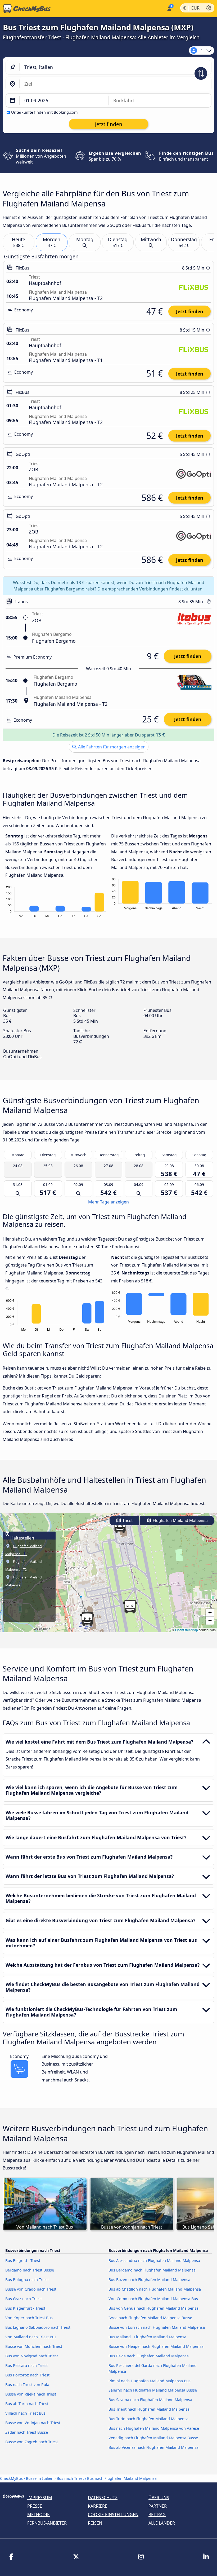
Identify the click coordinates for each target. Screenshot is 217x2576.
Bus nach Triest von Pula (27, 2385)
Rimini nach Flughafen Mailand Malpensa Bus (150, 2381)
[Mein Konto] (169, 8)
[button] (87, 1619)
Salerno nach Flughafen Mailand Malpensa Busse (153, 2390)
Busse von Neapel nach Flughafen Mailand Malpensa (156, 2346)
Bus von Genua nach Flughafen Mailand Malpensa (153, 2308)
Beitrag (157, 2515)
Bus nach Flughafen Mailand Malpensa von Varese (154, 2428)
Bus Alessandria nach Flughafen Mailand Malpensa (154, 2260)
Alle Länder (162, 2523)
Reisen (95, 2523)
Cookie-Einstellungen (113, 2515)
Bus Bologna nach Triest (27, 2280)
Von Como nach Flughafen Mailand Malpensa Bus (153, 2299)
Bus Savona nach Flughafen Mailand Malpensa (150, 2400)
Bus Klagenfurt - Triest (25, 2308)
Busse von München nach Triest (34, 2346)
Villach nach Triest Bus (25, 2413)
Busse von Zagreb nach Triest (32, 2442)
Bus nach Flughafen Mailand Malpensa (122, 2478)
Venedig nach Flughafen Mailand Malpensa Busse (153, 2438)
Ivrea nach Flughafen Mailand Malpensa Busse (150, 2318)
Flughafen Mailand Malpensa (180, 1521)
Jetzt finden (190, 311)
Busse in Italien (40, 2478)
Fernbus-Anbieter (47, 2523)
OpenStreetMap (187, 1630)
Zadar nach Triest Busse (27, 2432)
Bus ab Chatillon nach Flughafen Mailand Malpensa (155, 2289)
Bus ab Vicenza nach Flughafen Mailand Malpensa (153, 2447)
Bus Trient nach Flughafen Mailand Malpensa (149, 2409)
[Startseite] (25, 9)
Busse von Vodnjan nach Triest (33, 2423)
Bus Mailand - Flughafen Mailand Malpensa (147, 2337)
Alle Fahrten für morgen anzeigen (111, 747)
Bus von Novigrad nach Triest (32, 2356)
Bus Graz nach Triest (24, 2299)
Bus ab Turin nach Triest (27, 2404)
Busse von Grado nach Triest (31, 2289)
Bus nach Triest (70, 2478)
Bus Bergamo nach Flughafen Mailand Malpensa (152, 2270)
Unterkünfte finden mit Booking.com (44, 112)
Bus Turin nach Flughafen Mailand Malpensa (148, 2419)
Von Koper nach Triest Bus (29, 2318)
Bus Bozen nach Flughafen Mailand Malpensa (149, 2280)
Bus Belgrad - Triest (23, 2260)
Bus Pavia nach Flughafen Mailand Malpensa (149, 2356)
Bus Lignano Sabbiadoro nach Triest (38, 2327)
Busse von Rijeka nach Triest (31, 2394)
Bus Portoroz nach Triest (27, 2375)
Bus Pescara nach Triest (26, 2365)
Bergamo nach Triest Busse (30, 2270)
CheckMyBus (11, 2478)
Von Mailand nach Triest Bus (31, 2337)
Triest (127, 1521)
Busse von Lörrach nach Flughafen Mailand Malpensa (157, 2327)
